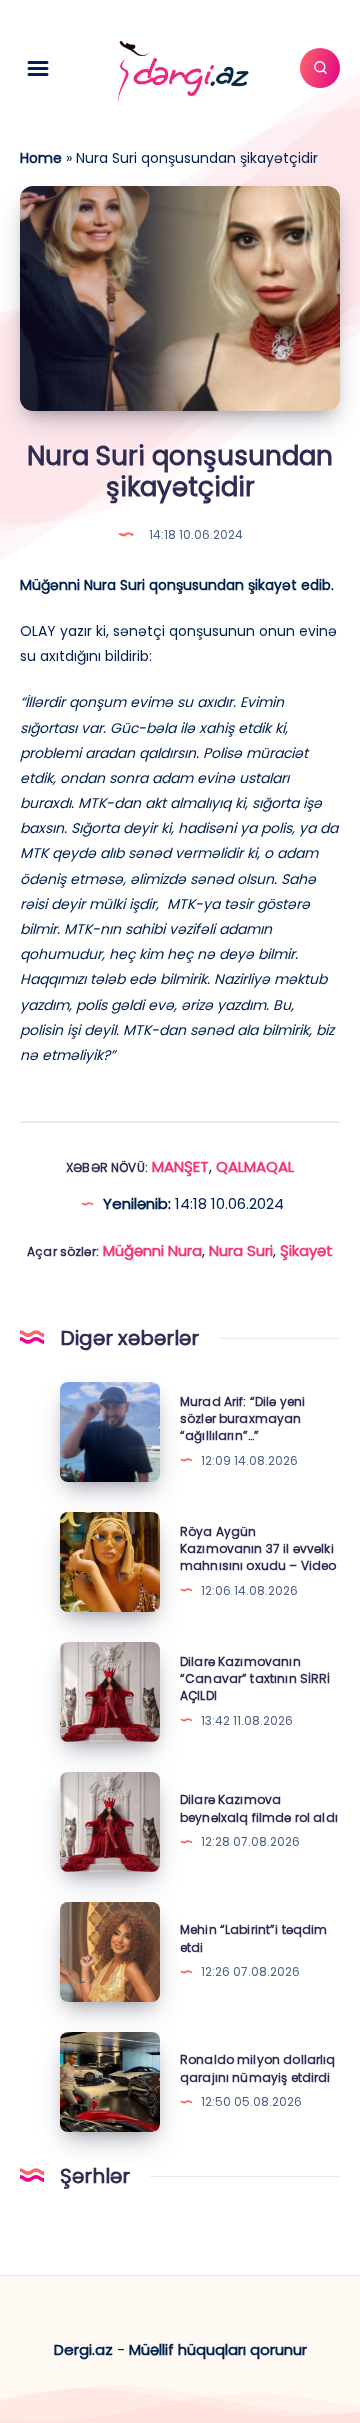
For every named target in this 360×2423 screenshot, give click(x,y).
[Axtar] (320, 68)
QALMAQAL (255, 1166)
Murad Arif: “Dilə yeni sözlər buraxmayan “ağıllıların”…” (242, 1419)
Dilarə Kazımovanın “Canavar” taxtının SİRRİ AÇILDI (255, 1679)
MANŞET (180, 1166)
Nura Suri (241, 1250)
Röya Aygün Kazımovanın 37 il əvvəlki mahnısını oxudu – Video (258, 1549)
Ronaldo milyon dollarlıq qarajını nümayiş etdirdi (258, 2068)
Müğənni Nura (152, 1250)
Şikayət (306, 1250)
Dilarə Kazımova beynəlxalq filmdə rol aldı (259, 1808)
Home (41, 158)
